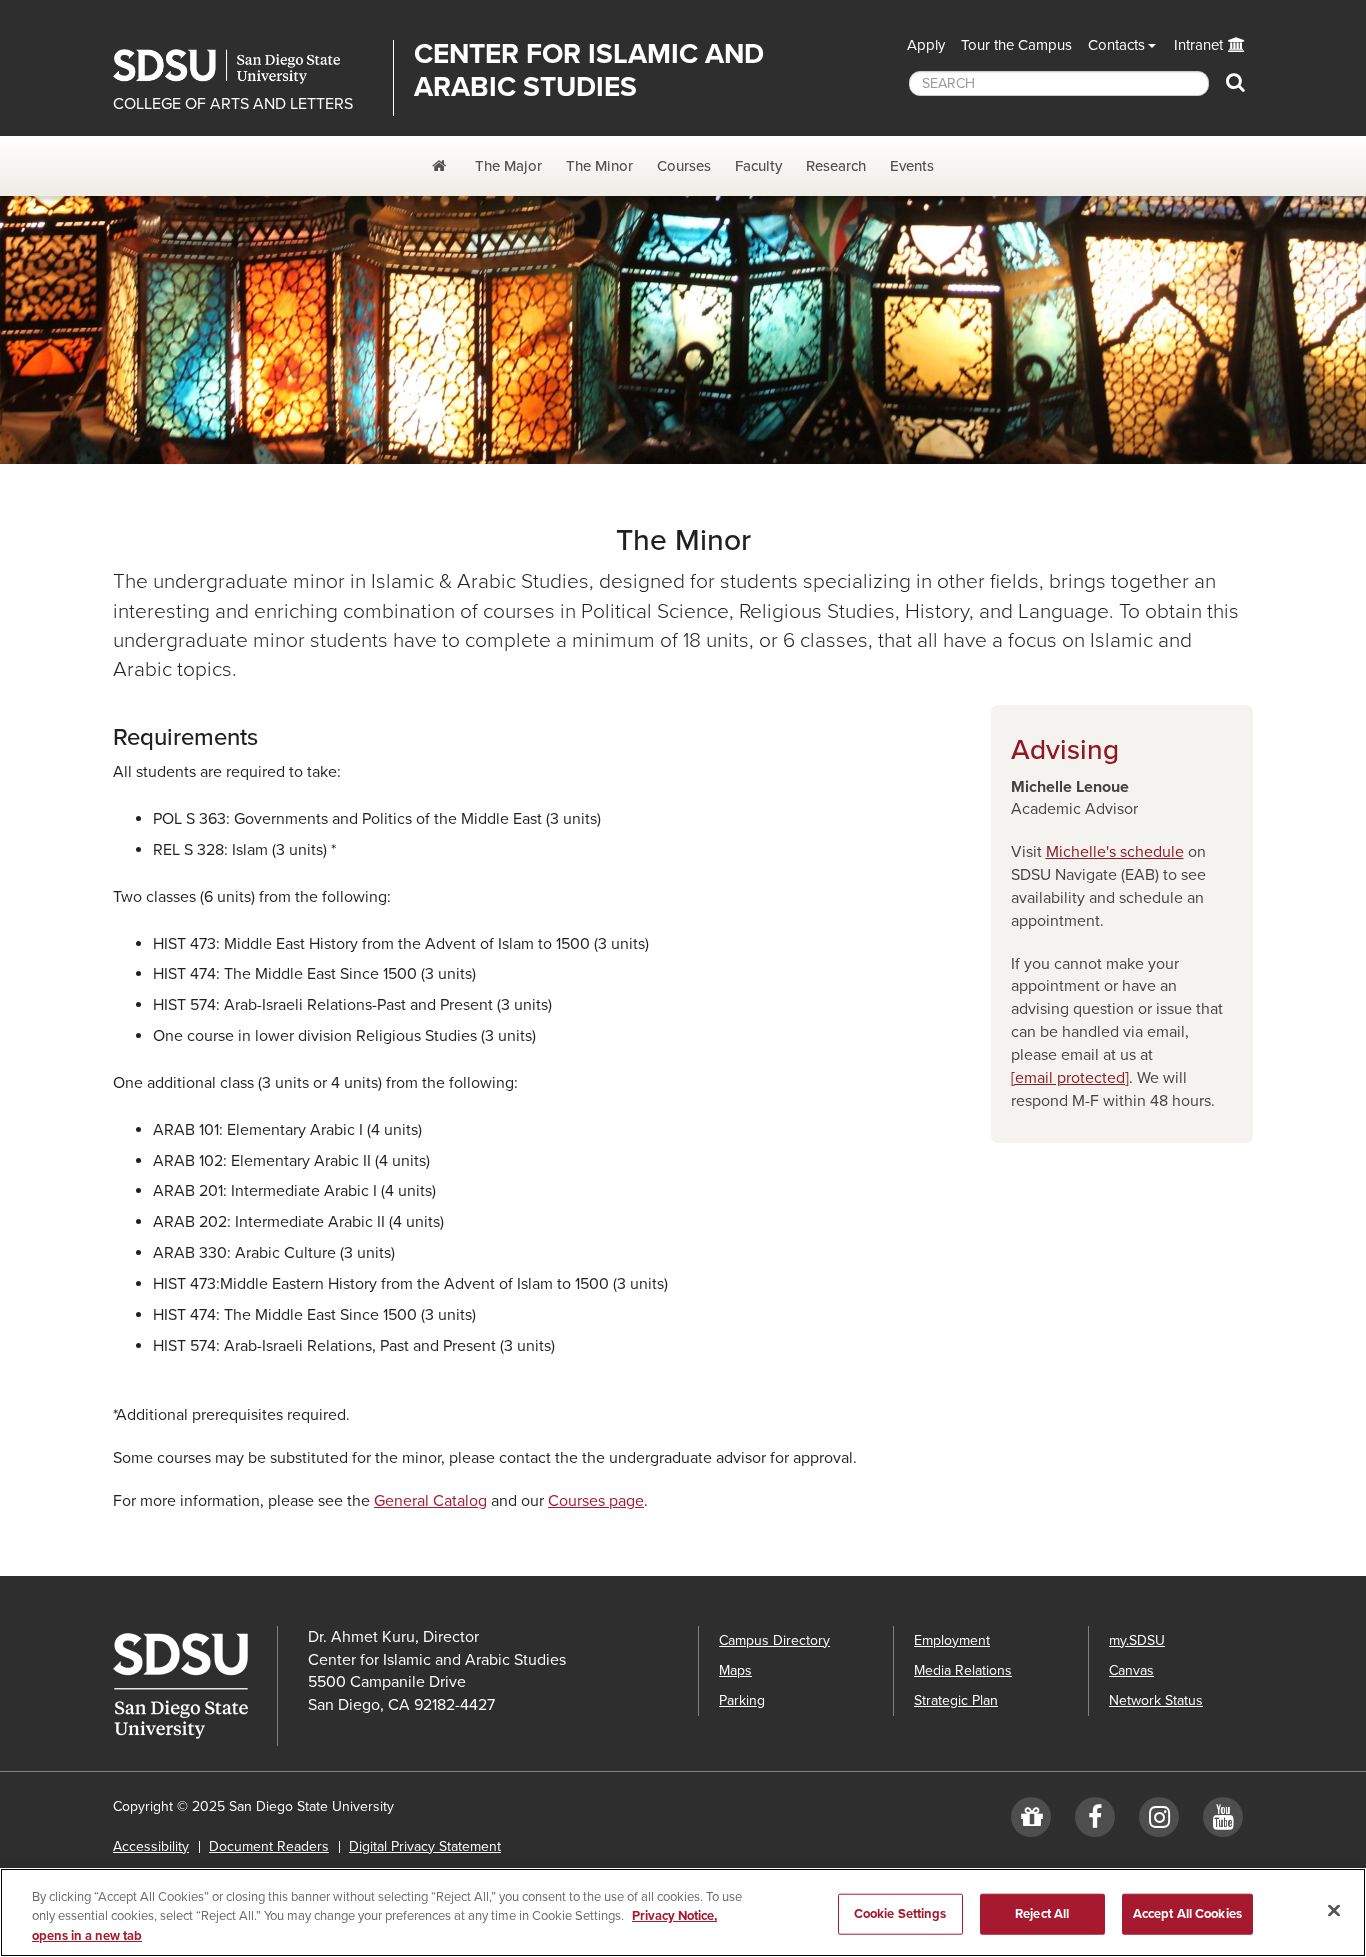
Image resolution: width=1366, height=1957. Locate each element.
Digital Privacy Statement (425, 1846)
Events (912, 166)
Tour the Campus (1016, 45)
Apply (926, 45)
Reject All (1042, 1913)
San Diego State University (245, 66)
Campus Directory (774, 1640)
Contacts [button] (1116, 45)
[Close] (1334, 1910)
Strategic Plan (956, 1700)
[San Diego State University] (195, 1686)
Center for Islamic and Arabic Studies (589, 70)
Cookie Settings (900, 1913)
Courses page (596, 1501)
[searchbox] (1059, 83)
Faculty (758, 166)
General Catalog (430, 1501)
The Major (508, 166)
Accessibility (151, 1846)
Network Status (1156, 1700)
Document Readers (269, 1846)
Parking (742, 1700)
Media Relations (963, 1670)
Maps (735, 1670)
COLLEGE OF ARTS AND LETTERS (233, 104)
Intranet (1198, 45)
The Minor (599, 166)
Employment (952, 1640)
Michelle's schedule (1115, 852)
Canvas (1131, 1670)
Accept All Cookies (1187, 1913)
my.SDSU (1137, 1640)
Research (836, 166)
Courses (684, 166)
